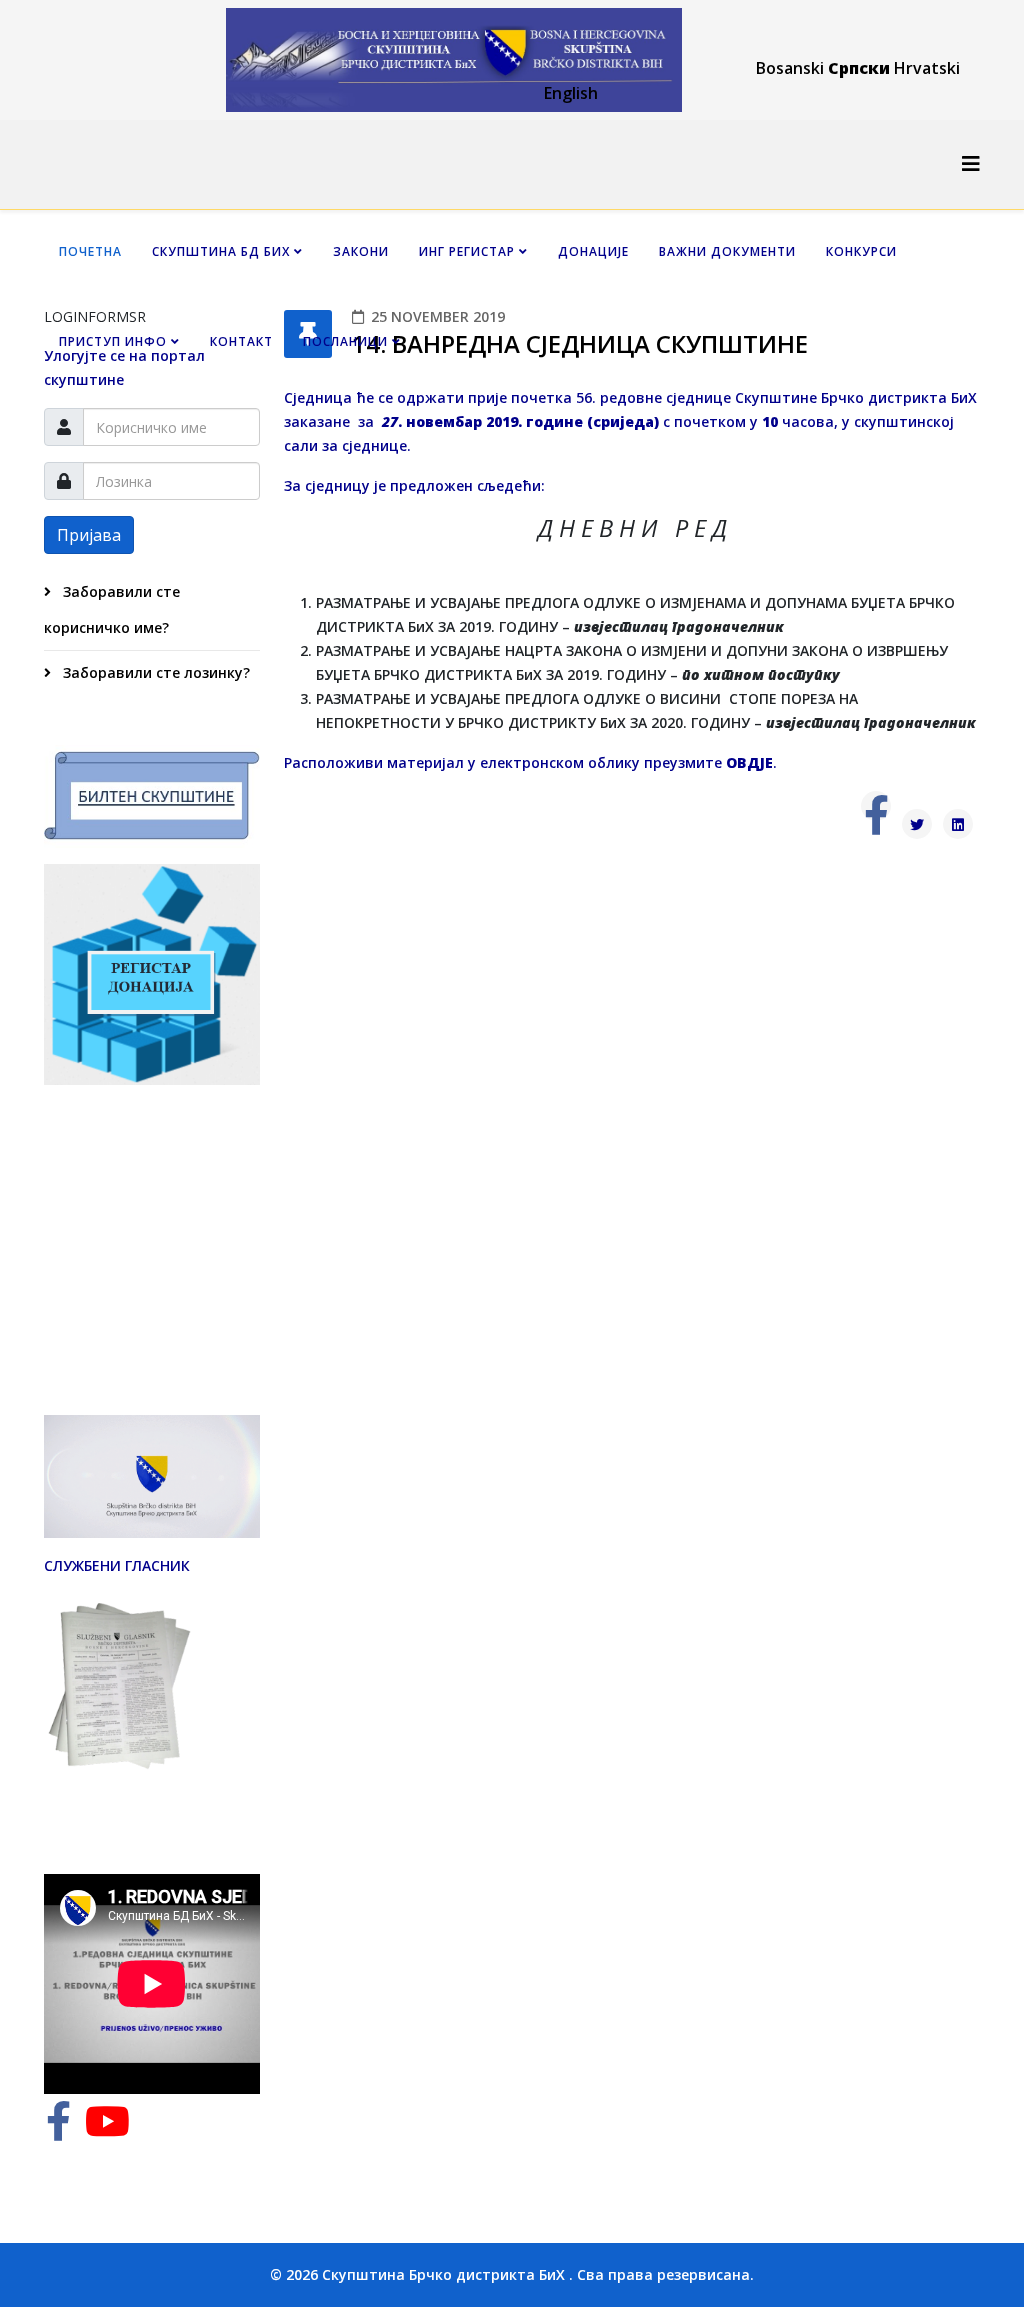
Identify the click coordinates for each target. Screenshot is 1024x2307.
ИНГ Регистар (467, 251)
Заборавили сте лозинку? (154, 672)
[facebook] (58, 2130)
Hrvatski (927, 68)
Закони (361, 251)
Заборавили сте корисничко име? (112, 609)
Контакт (241, 341)
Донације (593, 251)
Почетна (90, 251)
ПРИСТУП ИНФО (113, 341)
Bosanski (790, 68)
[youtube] (107, 2130)
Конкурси (861, 251)
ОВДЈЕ (749, 762)
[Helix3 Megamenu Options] (971, 163)
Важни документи (727, 251)
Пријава (89, 535)
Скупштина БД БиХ (221, 251)
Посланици (345, 341)
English (571, 93)
